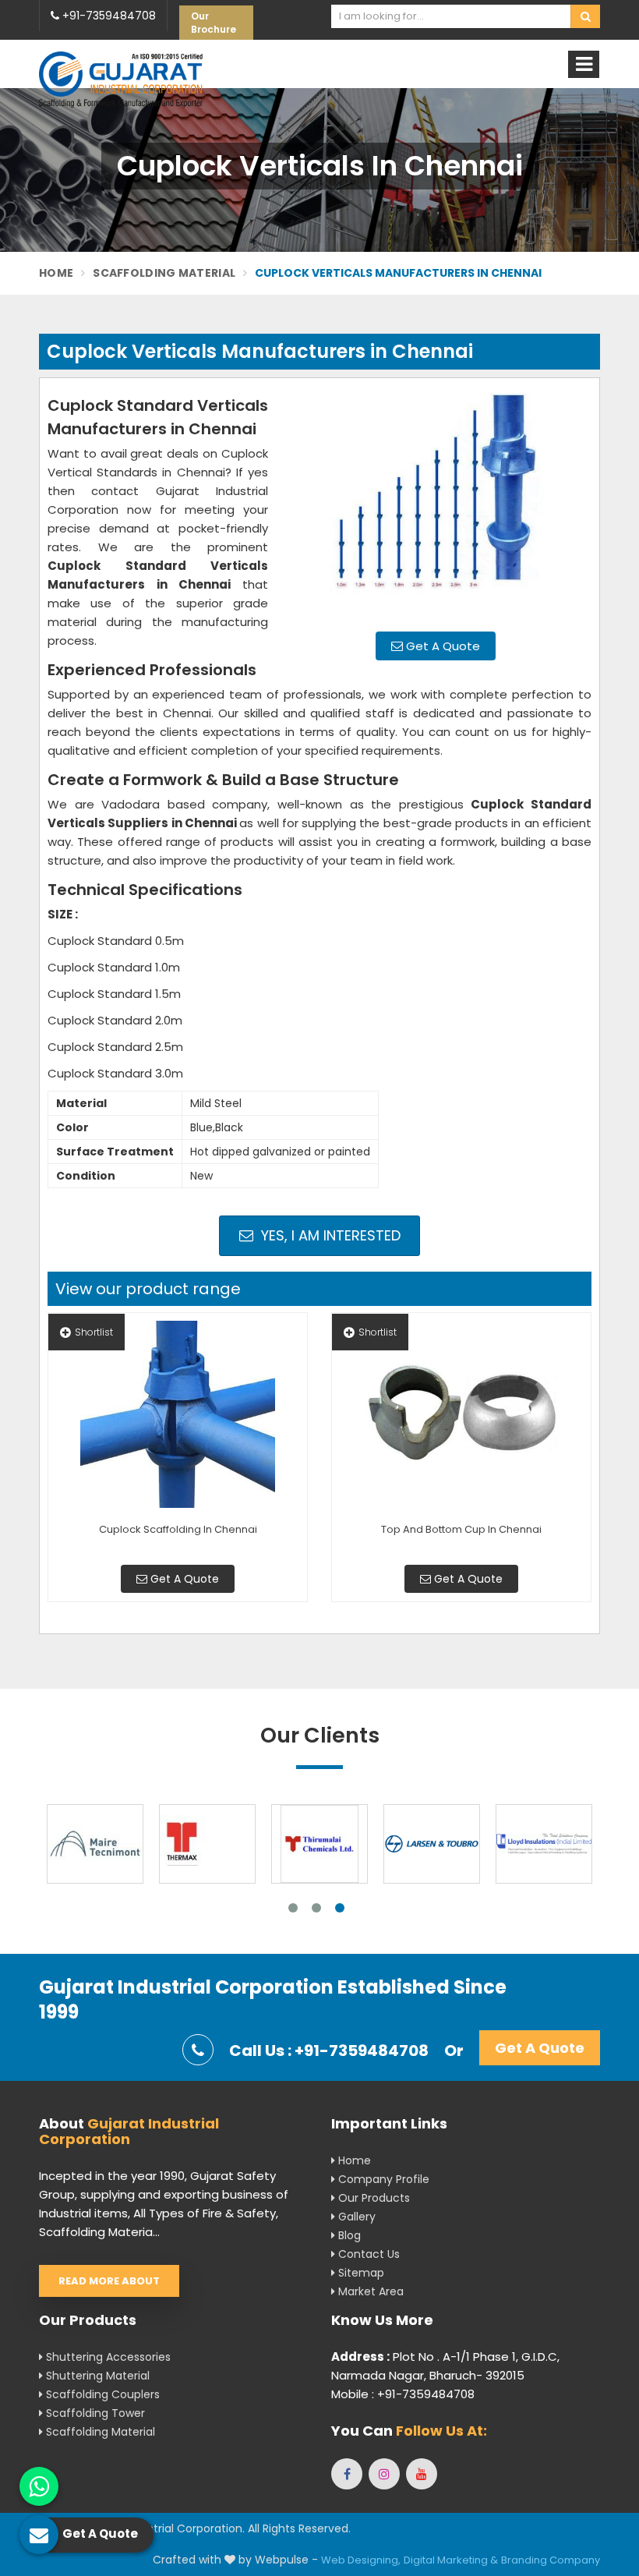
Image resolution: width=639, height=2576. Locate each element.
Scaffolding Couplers (101, 2394)
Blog (348, 2235)
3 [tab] (340, 1908)
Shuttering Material (96, 2376)
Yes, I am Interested (329, 1235)
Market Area (369, 2291)
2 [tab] (316, 1908)
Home (56, 273)
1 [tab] (293, 1908)
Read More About (109, 2281)
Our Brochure (214, 23)
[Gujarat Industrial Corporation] (121, 79)
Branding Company (551, 2560)
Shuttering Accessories (107, 2357)
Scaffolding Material (164, 273)
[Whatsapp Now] (39, 2486)
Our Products (372, 2198)
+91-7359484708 (108, 16)
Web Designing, (361, 2560)
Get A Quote (441, 646)
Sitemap (360, 2273)
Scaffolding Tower (94, 2413)
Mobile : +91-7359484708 (403, 2394)
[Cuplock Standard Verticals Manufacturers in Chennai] (436, 503)
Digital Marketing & (451, 2560)
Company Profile (382, 2179)
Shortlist (94, 1332)
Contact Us (367, 2254)
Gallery (355, 2217)
